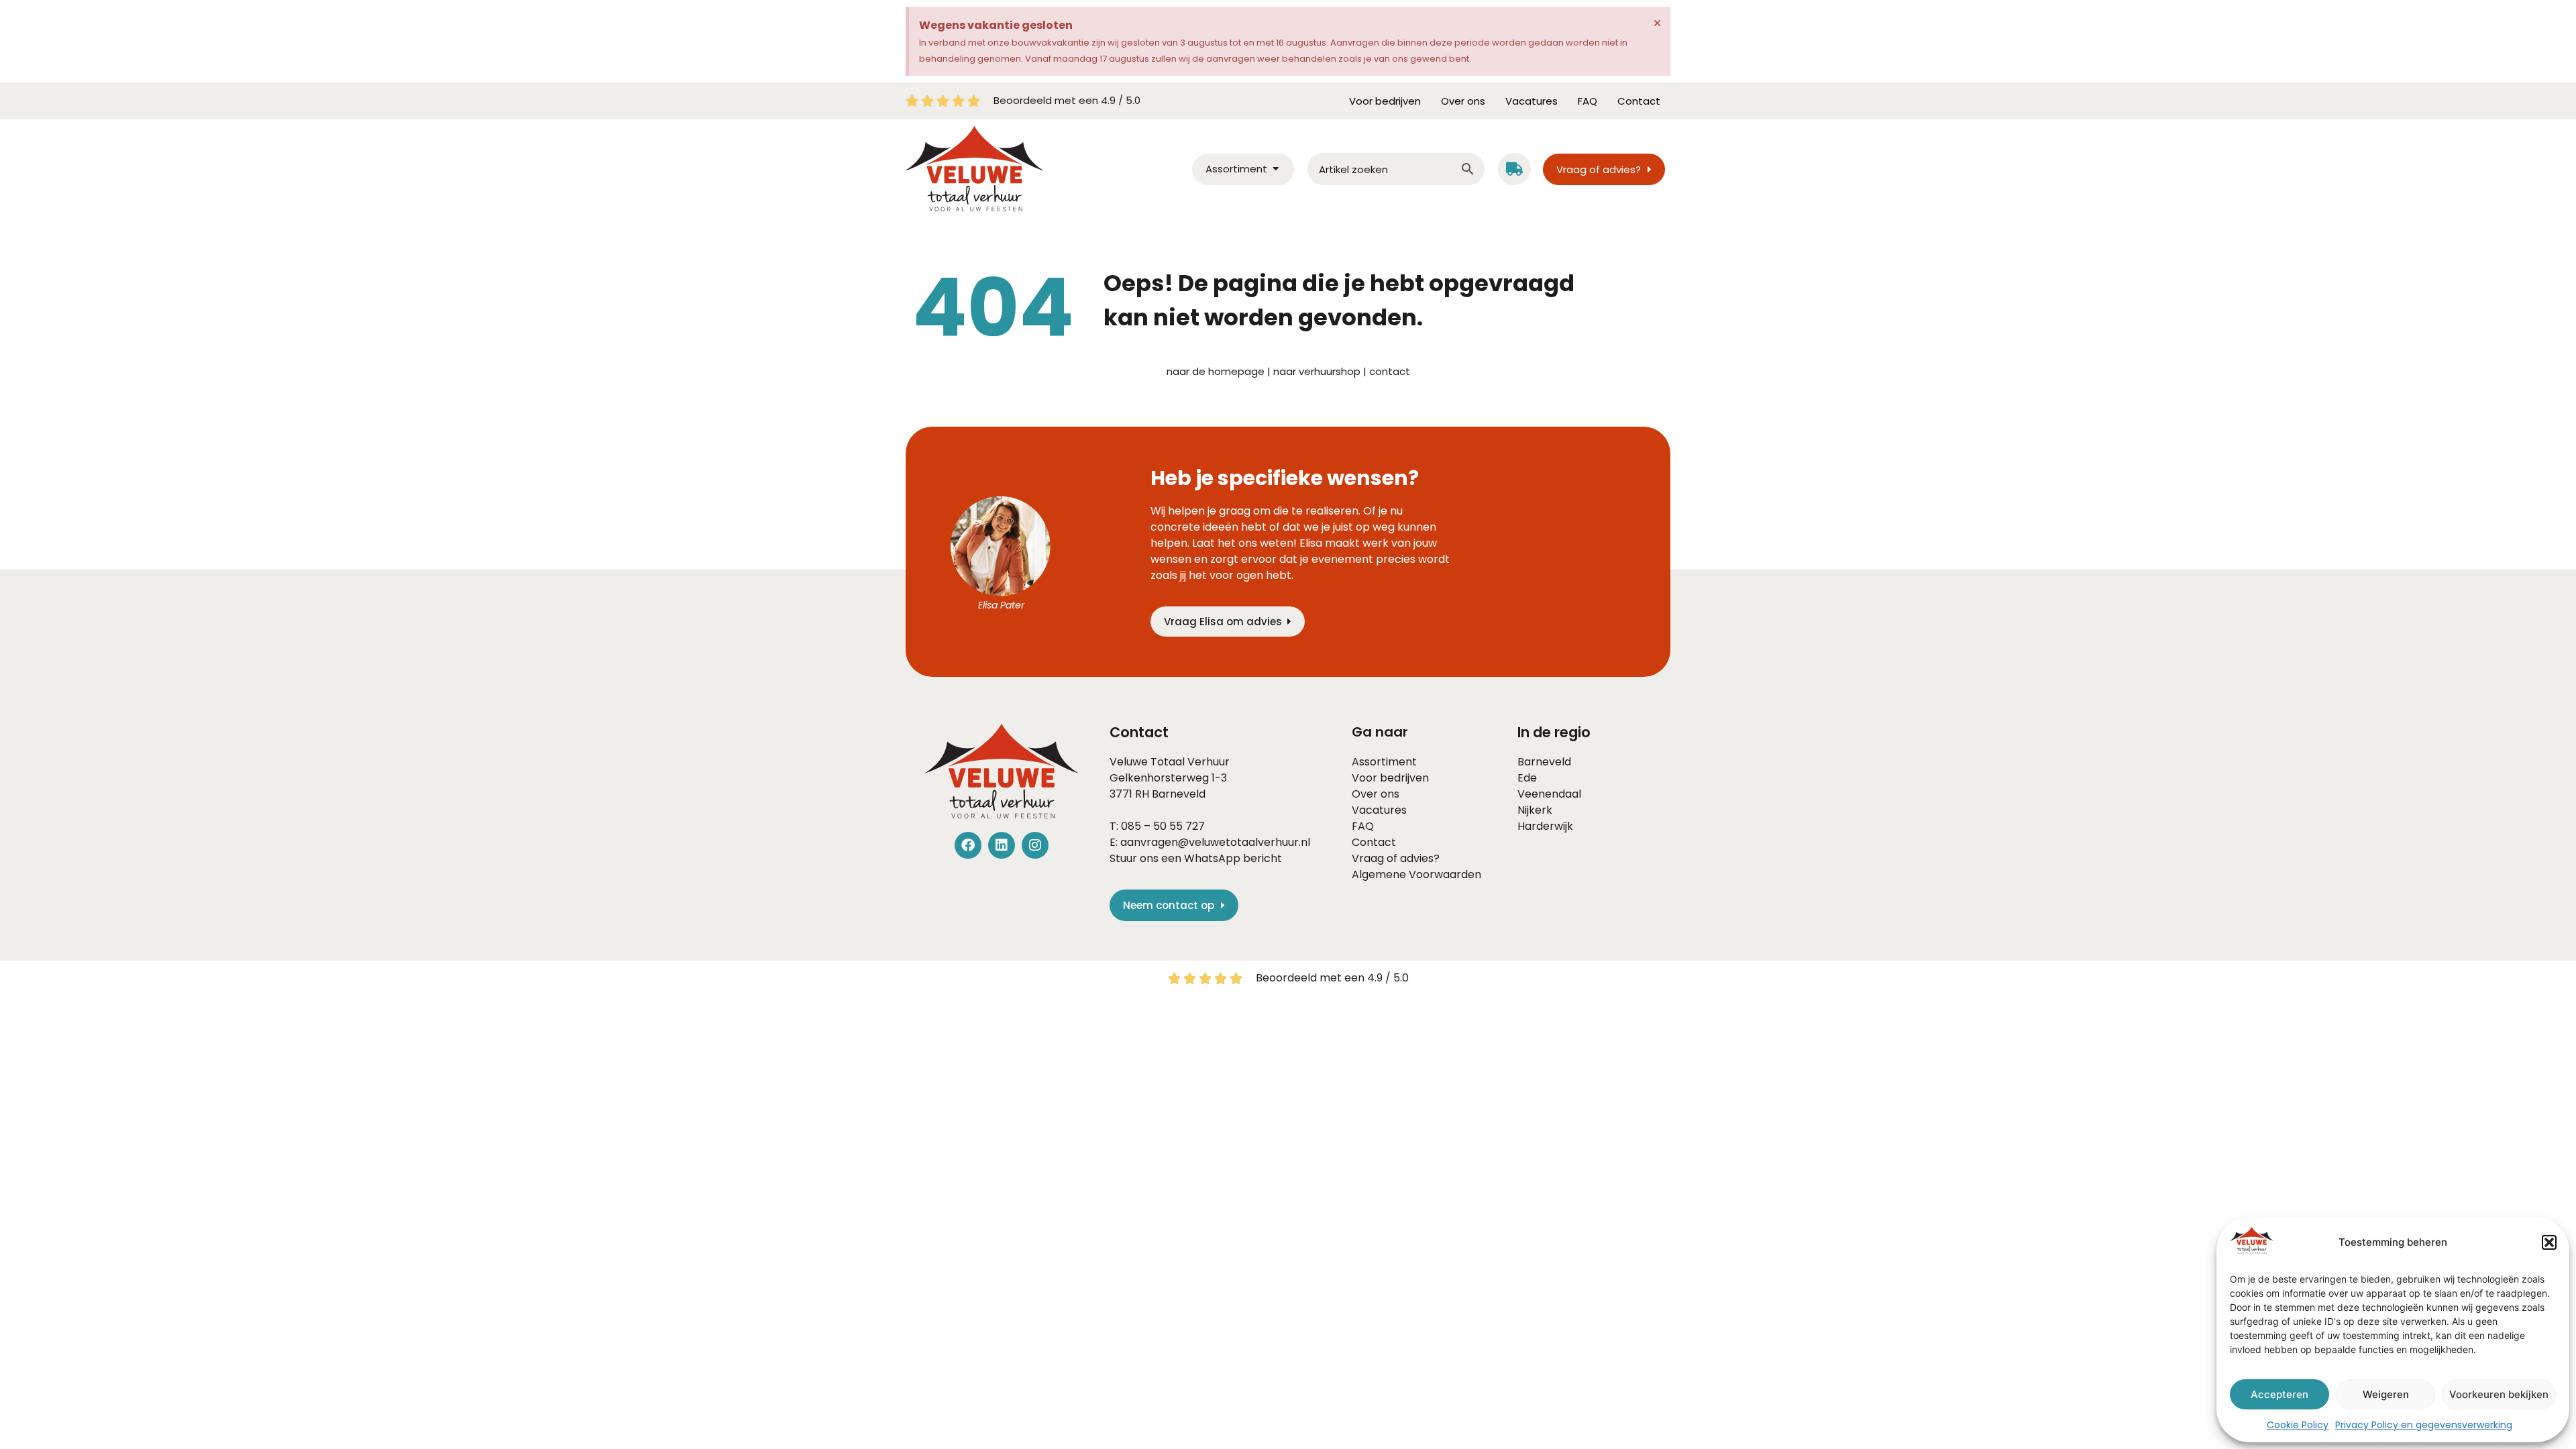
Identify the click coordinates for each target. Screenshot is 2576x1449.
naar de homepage (1216, 371)
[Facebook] (968, 845)
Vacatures (1532, 101)
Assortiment (1384, 762)
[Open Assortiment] (1276, 169)
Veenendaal (1549, 794)
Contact (1639, 101)
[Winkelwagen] (1514, 169)
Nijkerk (1535, 810)
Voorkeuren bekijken (2499, 1394)
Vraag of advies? (1396, 858)
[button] (2549, 1242)
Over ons (1463, 101)
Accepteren (2279, 1394)
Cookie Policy (2298, 1425)
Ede (1527, 778)
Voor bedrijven (1385, 101)
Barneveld (1179, 794)
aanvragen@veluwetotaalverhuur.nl (1215, 842)
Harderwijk (1545, 826)
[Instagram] (1035, 845)
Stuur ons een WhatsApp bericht (1196, 858)
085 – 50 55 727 (1163, 826)
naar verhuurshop (1317, 371)
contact (1390, 371)
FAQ (1588, 101)
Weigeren (2386, 1394)
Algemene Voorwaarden (1416, 874)
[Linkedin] (1002, 845)
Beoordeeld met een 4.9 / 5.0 (1067, 100)
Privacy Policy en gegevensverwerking (2424, 1425)
